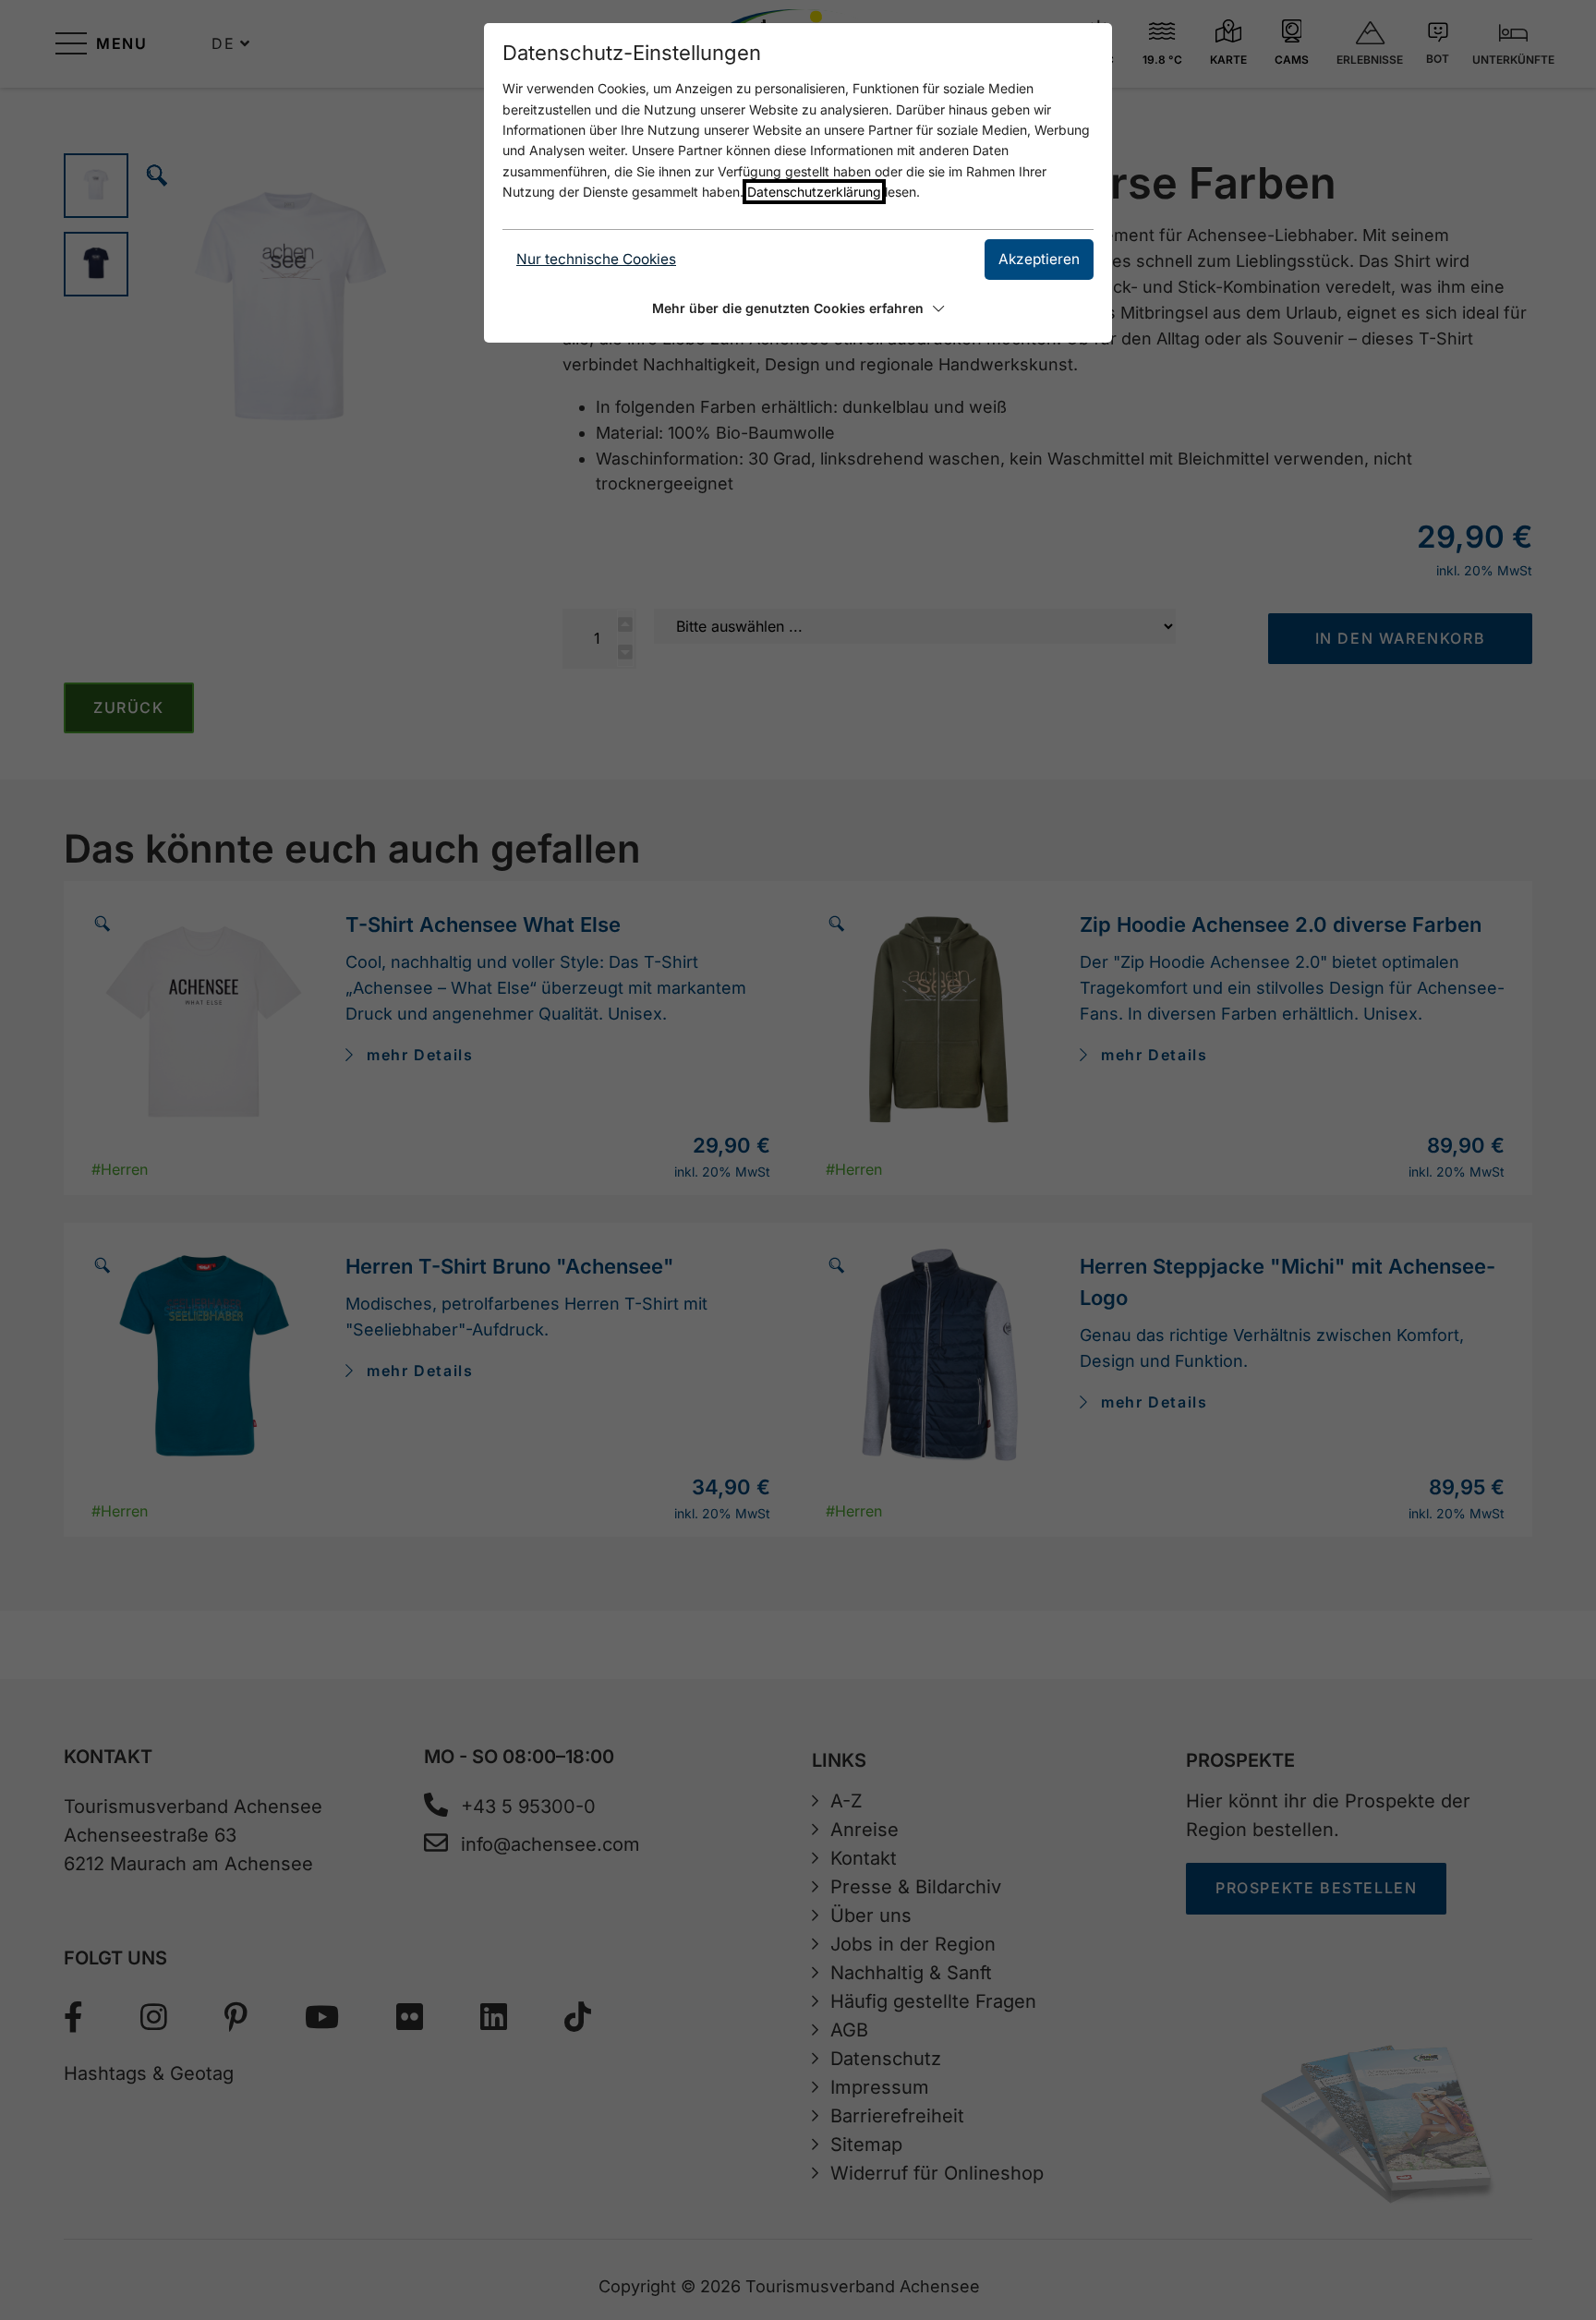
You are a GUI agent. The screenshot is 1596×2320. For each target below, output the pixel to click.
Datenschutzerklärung (814, 192)
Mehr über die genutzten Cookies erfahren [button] (788, 308)
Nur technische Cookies (596, 259)
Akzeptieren (1039, 259)
